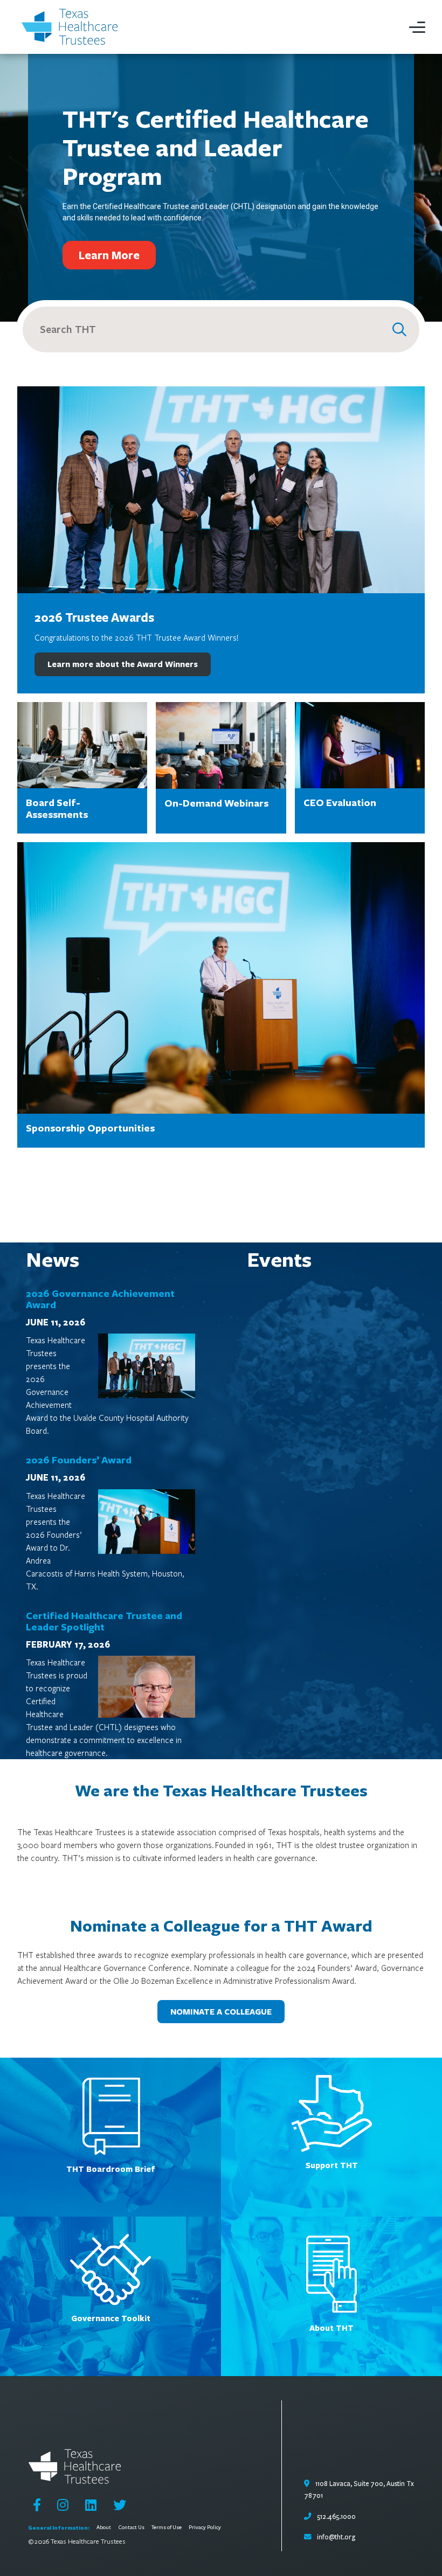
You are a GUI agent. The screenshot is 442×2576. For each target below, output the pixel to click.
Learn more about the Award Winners (123, 664)
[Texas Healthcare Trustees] (73, 27)
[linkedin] (91, 2505)
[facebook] (37, 2505)
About (104, 2528)
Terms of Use (167, 2528)
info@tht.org (336, 2537)
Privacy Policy (205, 2528)
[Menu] (417, 27)
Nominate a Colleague (221, 2012)
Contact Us (132, 2528)
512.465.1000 (336, 2517)
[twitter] (120, 2505)
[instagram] (63, 2505)
